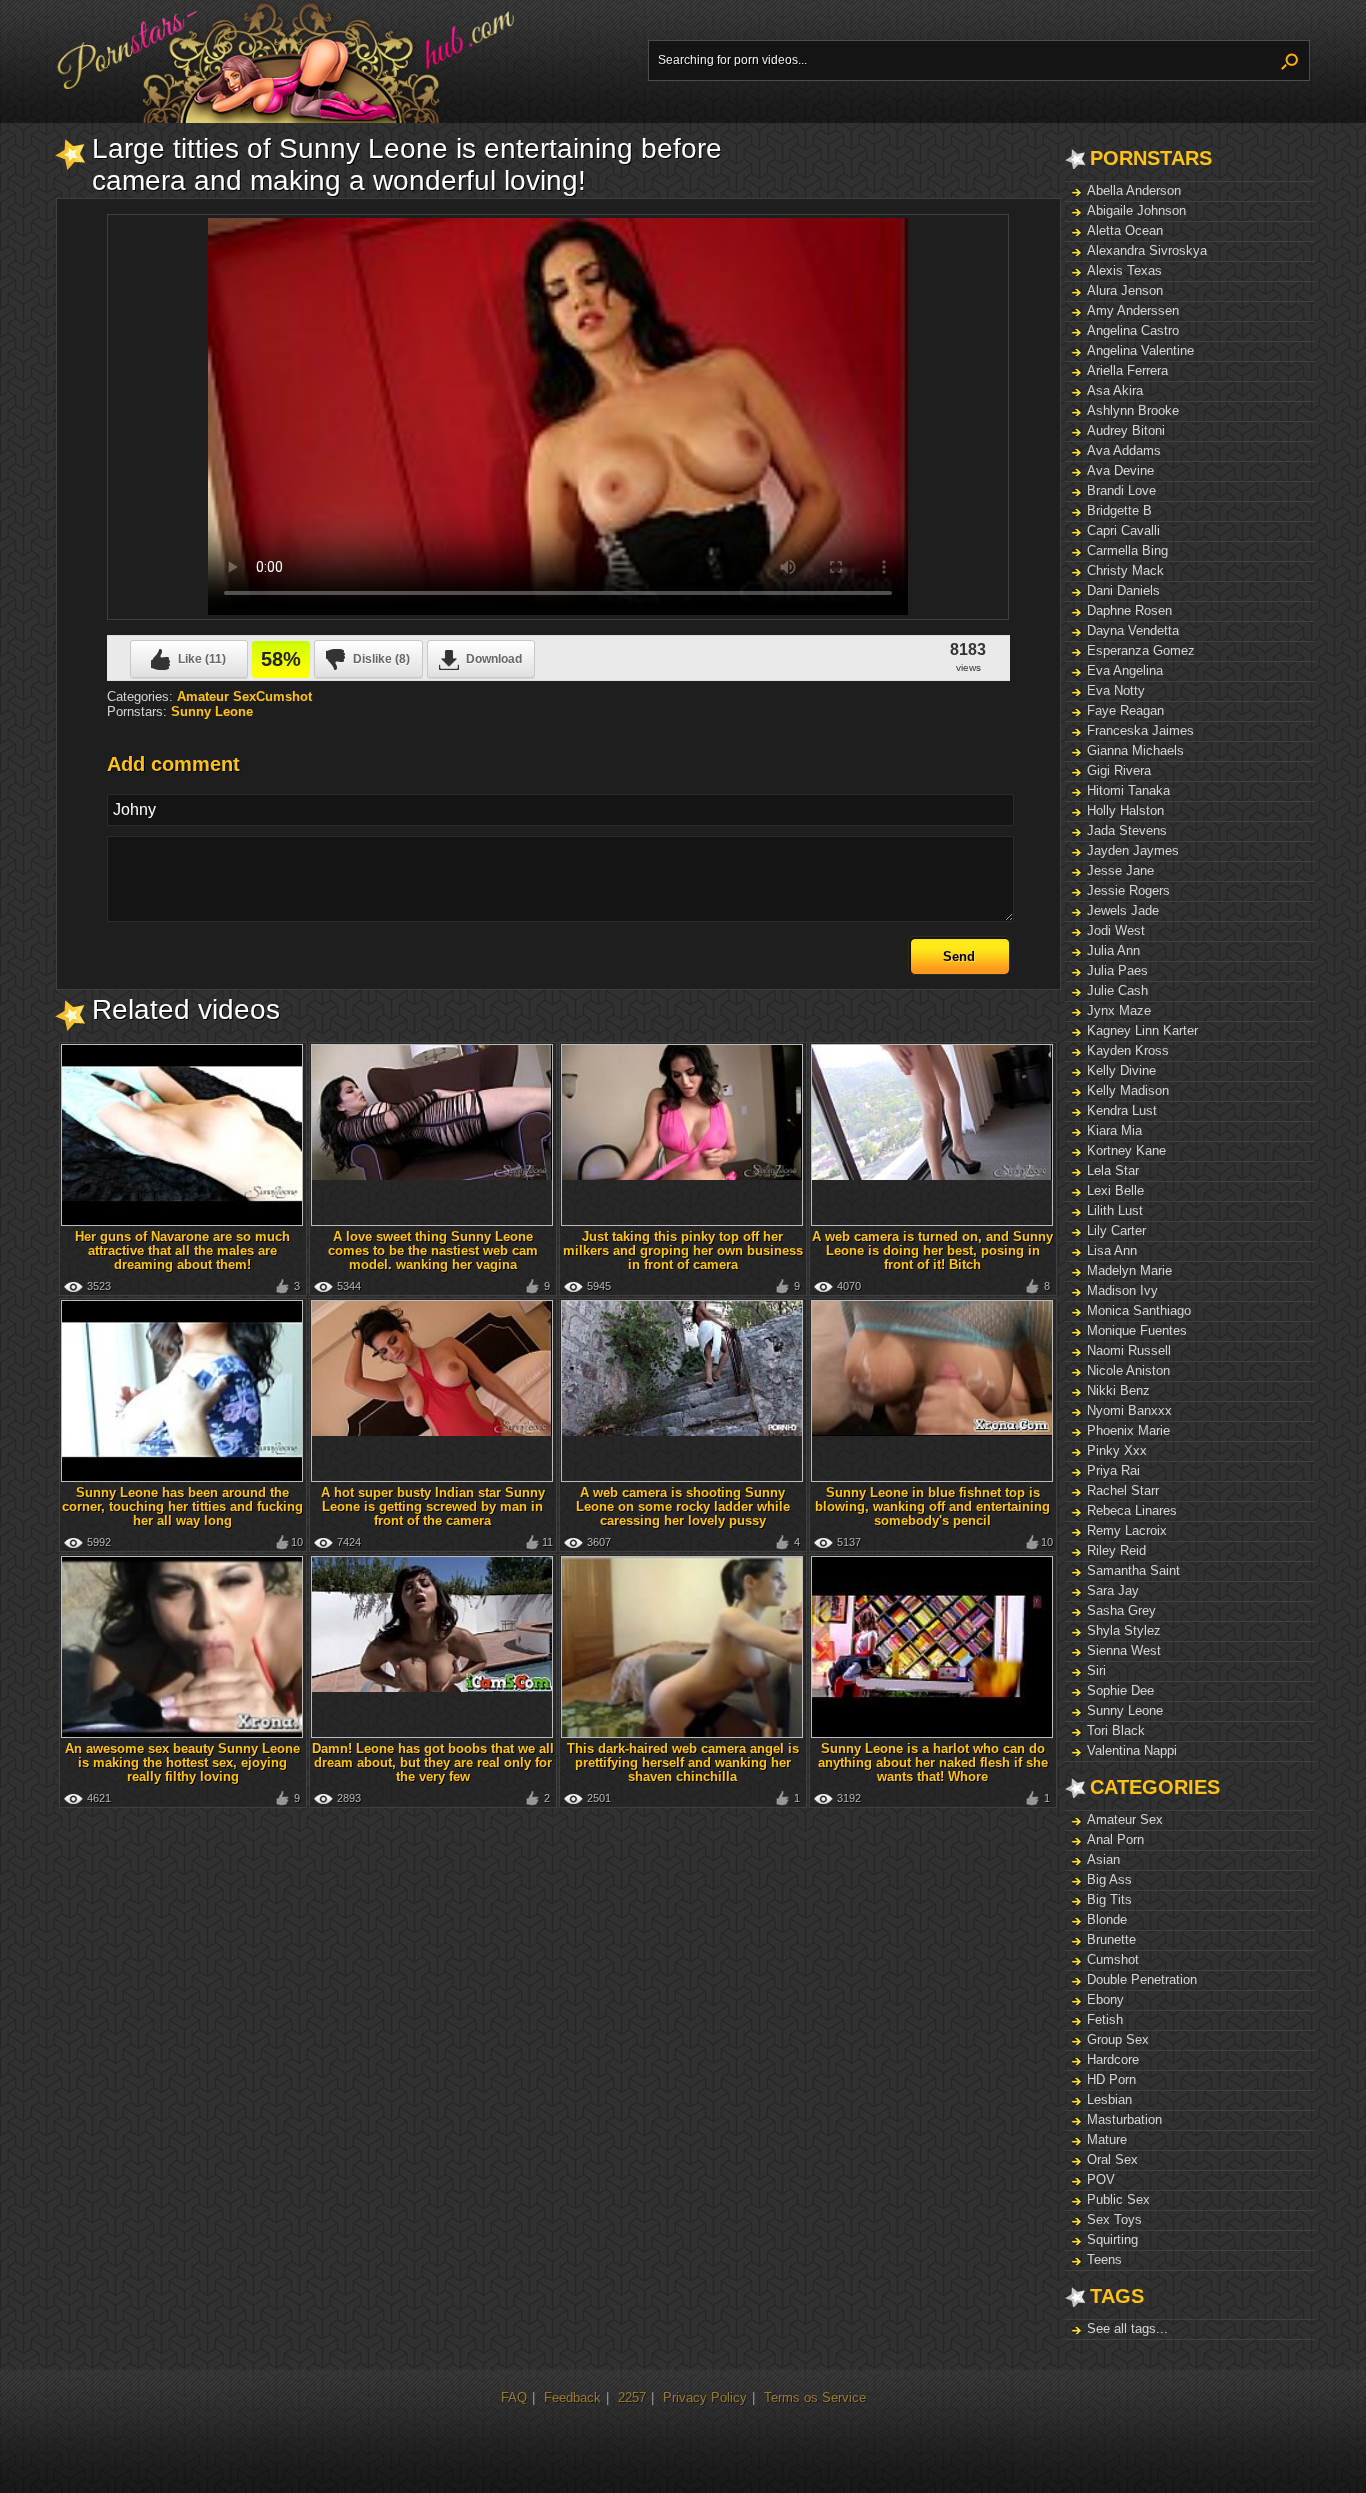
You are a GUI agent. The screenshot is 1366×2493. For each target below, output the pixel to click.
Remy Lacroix (1127, 1530)
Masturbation (1124, 2119)
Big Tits (1109, 1899)
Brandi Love (1121, 490)
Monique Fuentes (1137, 1330)
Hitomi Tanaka (1128, 790)
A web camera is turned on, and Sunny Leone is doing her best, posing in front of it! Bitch (932, 1250)
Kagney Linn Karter (1142, 1030)
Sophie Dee (1120, 1690)
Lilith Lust (1115, 1210)
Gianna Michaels (1135, 750)
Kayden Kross (1128, 1050)
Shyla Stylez (1124, 1630)
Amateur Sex (1125, 1819)
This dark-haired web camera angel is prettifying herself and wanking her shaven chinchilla (683, 1762)
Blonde (1107, 1919)
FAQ (514, 2397)
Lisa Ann (1112, 1250)
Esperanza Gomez (1141, 650)
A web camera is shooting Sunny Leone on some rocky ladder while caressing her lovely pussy (683, 1506)
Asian (1103, 1859)
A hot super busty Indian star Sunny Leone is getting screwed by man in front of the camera (433, 1506)
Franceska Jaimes (1140, 730)
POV (1101, 2179)
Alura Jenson (1125, 290)
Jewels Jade (1123, 910)
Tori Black (1116, 1730)
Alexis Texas (1124, 270)
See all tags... (1127, 2328)
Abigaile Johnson (1136, 210)
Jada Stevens (1127, 830)
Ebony (1105, 1999)
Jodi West (1116, 930)
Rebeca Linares (1132, 1510)
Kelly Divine (1121, 1070)
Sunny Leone (1125, 1710)
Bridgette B (1119, 510)
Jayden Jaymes (1133, 850)
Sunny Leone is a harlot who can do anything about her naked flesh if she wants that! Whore (933, 1762)
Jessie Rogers (1128, 890)
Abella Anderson (1134, 190)
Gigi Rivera (1119, 770)
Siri (1096, 1670)
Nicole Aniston (1128, 1370)
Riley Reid (1116, 1550)
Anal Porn (1115, 1839)
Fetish (1105, 2019)
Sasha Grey (1121, 1610)
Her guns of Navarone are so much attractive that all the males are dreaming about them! (182, 1250)
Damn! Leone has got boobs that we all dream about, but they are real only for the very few (433, 1762)
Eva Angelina (1125, 670)
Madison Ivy (1122, 1290)
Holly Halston (1125, 810)
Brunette (1111, 1939)
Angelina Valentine (1140, 350)
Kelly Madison (1128, 1090)
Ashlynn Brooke (1133, 410)
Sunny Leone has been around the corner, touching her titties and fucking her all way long (182, 1506)
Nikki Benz (1118, 1390)
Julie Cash (1117, 990)
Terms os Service (815, 2397)
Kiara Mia (1114, 1130)
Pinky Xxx (1117, 1450)
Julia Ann (1113, 950)
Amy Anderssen (1133, 310)
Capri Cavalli (1123, 530)
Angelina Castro (1133, 330)
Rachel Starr (1123, 1490)
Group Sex (1118, 2039)
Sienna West (1124, 1650)
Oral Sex (1112, 2159)
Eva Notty (1116, 690)
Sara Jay (1113, 1590)
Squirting (1112, 2239)
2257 (632, 2397)
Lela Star (1113, 1170)
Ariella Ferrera (1127, 370)
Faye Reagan (1125, 710)
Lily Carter (1116, 1230)
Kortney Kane (1126, 1150)
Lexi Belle (1115, 1190)
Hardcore (1113, 2059)
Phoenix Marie (1128, 1430)
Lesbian (1109, 2099)
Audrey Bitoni (1126, 430)
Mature (1107, 2139)
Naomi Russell (1129, 1350)
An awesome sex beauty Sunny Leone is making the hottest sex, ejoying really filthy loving (182, 1762)
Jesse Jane (1120, 870)
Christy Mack (1125, 570)
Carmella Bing (1127, 550)
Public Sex (1118, 2199)
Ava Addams (1124, 450)
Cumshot (1113, 1959)
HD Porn (1111, 2079)
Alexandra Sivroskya (1147, 250)
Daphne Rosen (1129, 610)
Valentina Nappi (1132, 1750)
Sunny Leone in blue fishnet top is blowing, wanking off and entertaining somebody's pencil (932, 1506)
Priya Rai (1113, 1470)
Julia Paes (1117, 970)
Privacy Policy (705, 2397)
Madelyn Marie (1129, 1270)
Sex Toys (1114, 2219)
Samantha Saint (1133, 1570)
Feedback (572, 2397)
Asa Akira (1115, 390)
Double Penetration (1142, 1979)
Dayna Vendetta (1133, 630)
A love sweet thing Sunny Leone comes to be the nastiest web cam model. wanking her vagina (433, 1250)
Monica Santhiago (1139, 1310)
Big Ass (1109, 1879)
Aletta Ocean (1125, 230)
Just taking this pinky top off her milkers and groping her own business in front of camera (683, 1250)
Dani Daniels (1123, 590)
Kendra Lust (1122, 1110)
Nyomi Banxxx (1129, 1410)
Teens (1104, 2259)
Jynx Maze (1119, 1010)
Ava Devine (1120, 470)
